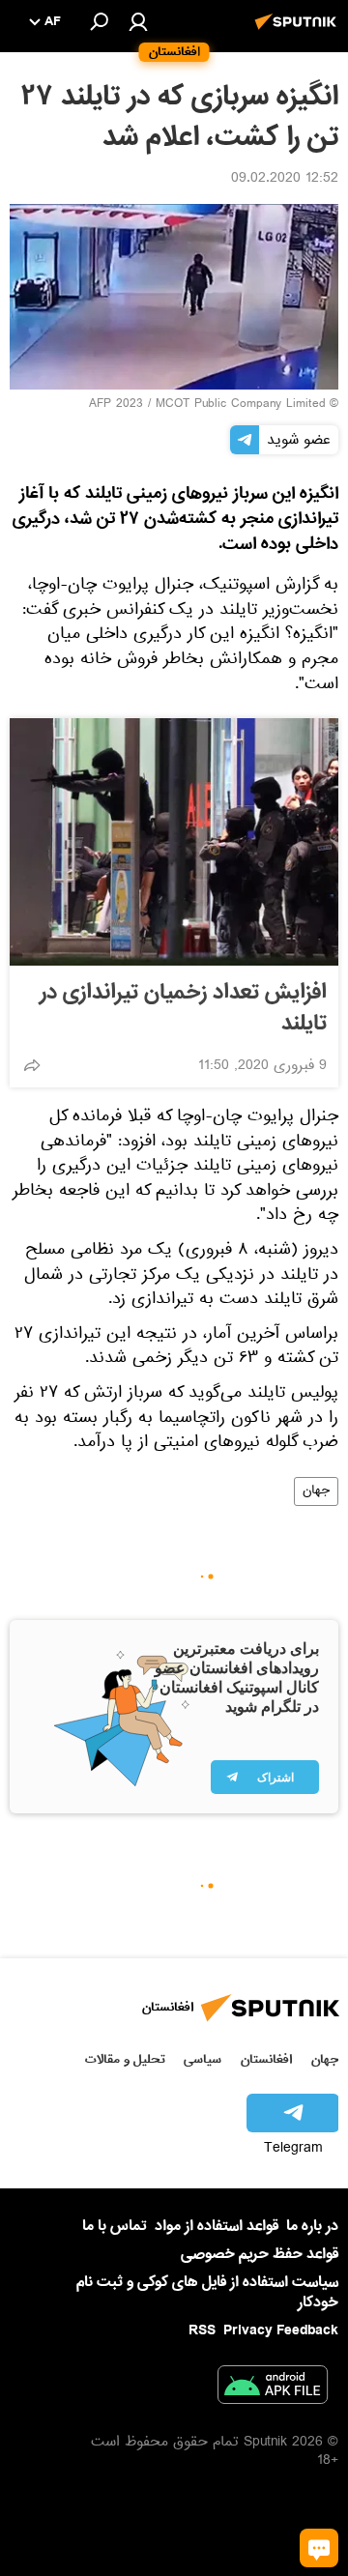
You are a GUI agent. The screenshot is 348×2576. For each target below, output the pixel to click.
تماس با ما (115, 2227)
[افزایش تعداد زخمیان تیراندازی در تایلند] (174, 842)
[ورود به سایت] (138, 21)
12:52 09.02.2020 (285, 180)
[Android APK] (273, 2388)
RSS (202, 2330)
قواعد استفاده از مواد (217, 2226)
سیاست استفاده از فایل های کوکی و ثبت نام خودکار (207, 2292)
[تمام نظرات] (319, 2548)
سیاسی (203, 2059)
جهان (316, 1491)
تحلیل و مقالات (125, 2059)
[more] (32, 1065)
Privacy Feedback (281, 2331)
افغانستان (266, 2059)
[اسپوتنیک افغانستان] (299, 32)
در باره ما (312, 2226)
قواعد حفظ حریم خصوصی (260, 2254)
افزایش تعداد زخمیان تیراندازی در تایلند (183, 1008)
